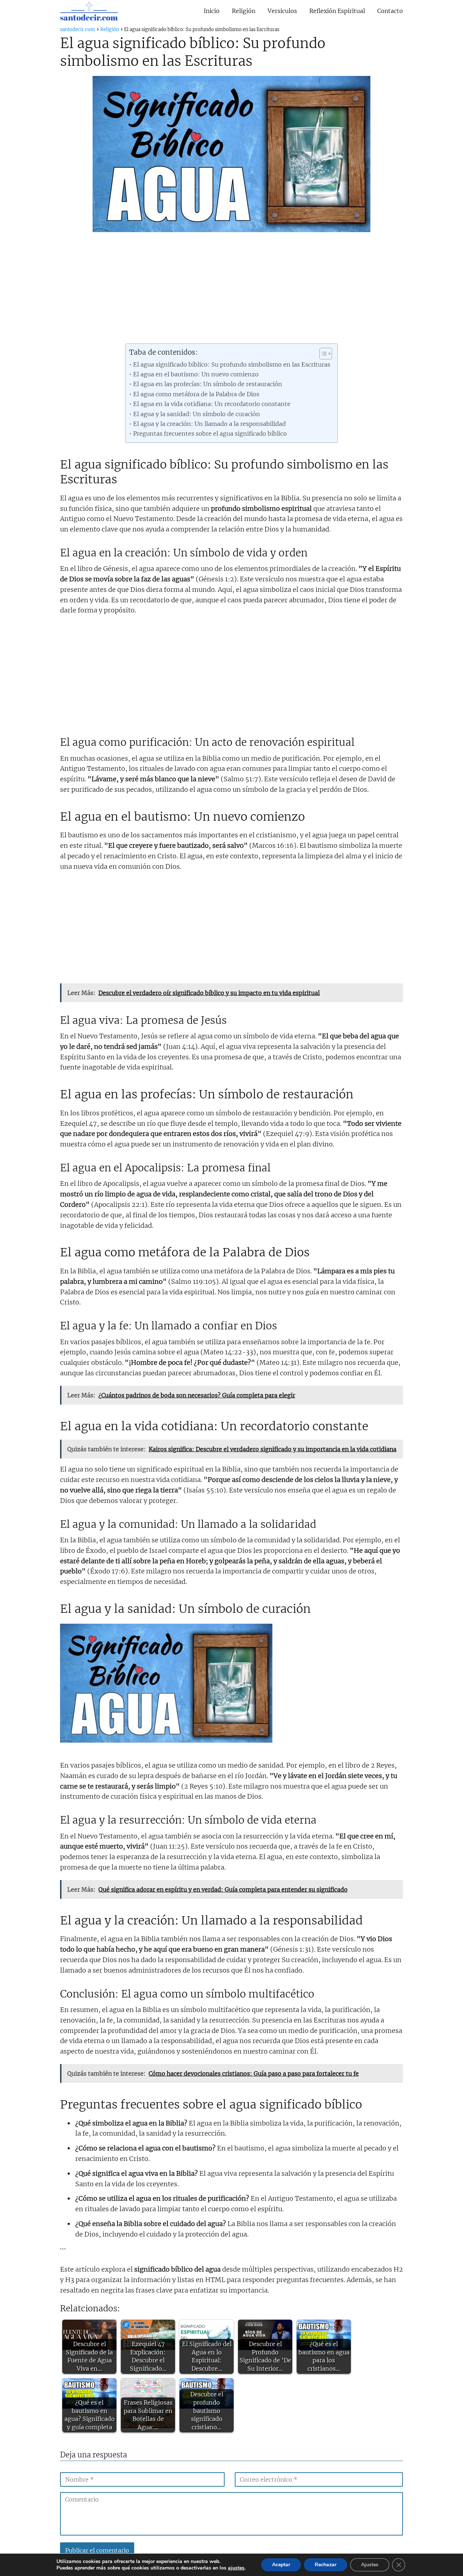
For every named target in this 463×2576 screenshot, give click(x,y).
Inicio (212, 11)
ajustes (236, 2568)
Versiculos (282, 11)
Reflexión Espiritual (337, 11)
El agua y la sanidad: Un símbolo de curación (196, 414)
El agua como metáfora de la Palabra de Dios (196, 394)
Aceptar (281, 2565)
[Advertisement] (231, 290)
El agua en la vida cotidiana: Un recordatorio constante (212, 404)
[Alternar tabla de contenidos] (322, 354)
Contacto (390, 11)
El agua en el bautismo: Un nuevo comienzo (196, 374)
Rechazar (326, 2565)
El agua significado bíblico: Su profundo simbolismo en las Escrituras (231, 364)
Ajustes (370, 2565)
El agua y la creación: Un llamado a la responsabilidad (209, 424)
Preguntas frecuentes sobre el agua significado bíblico (210, 433)
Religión (244, 11)
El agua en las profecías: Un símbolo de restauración (207, 384)
